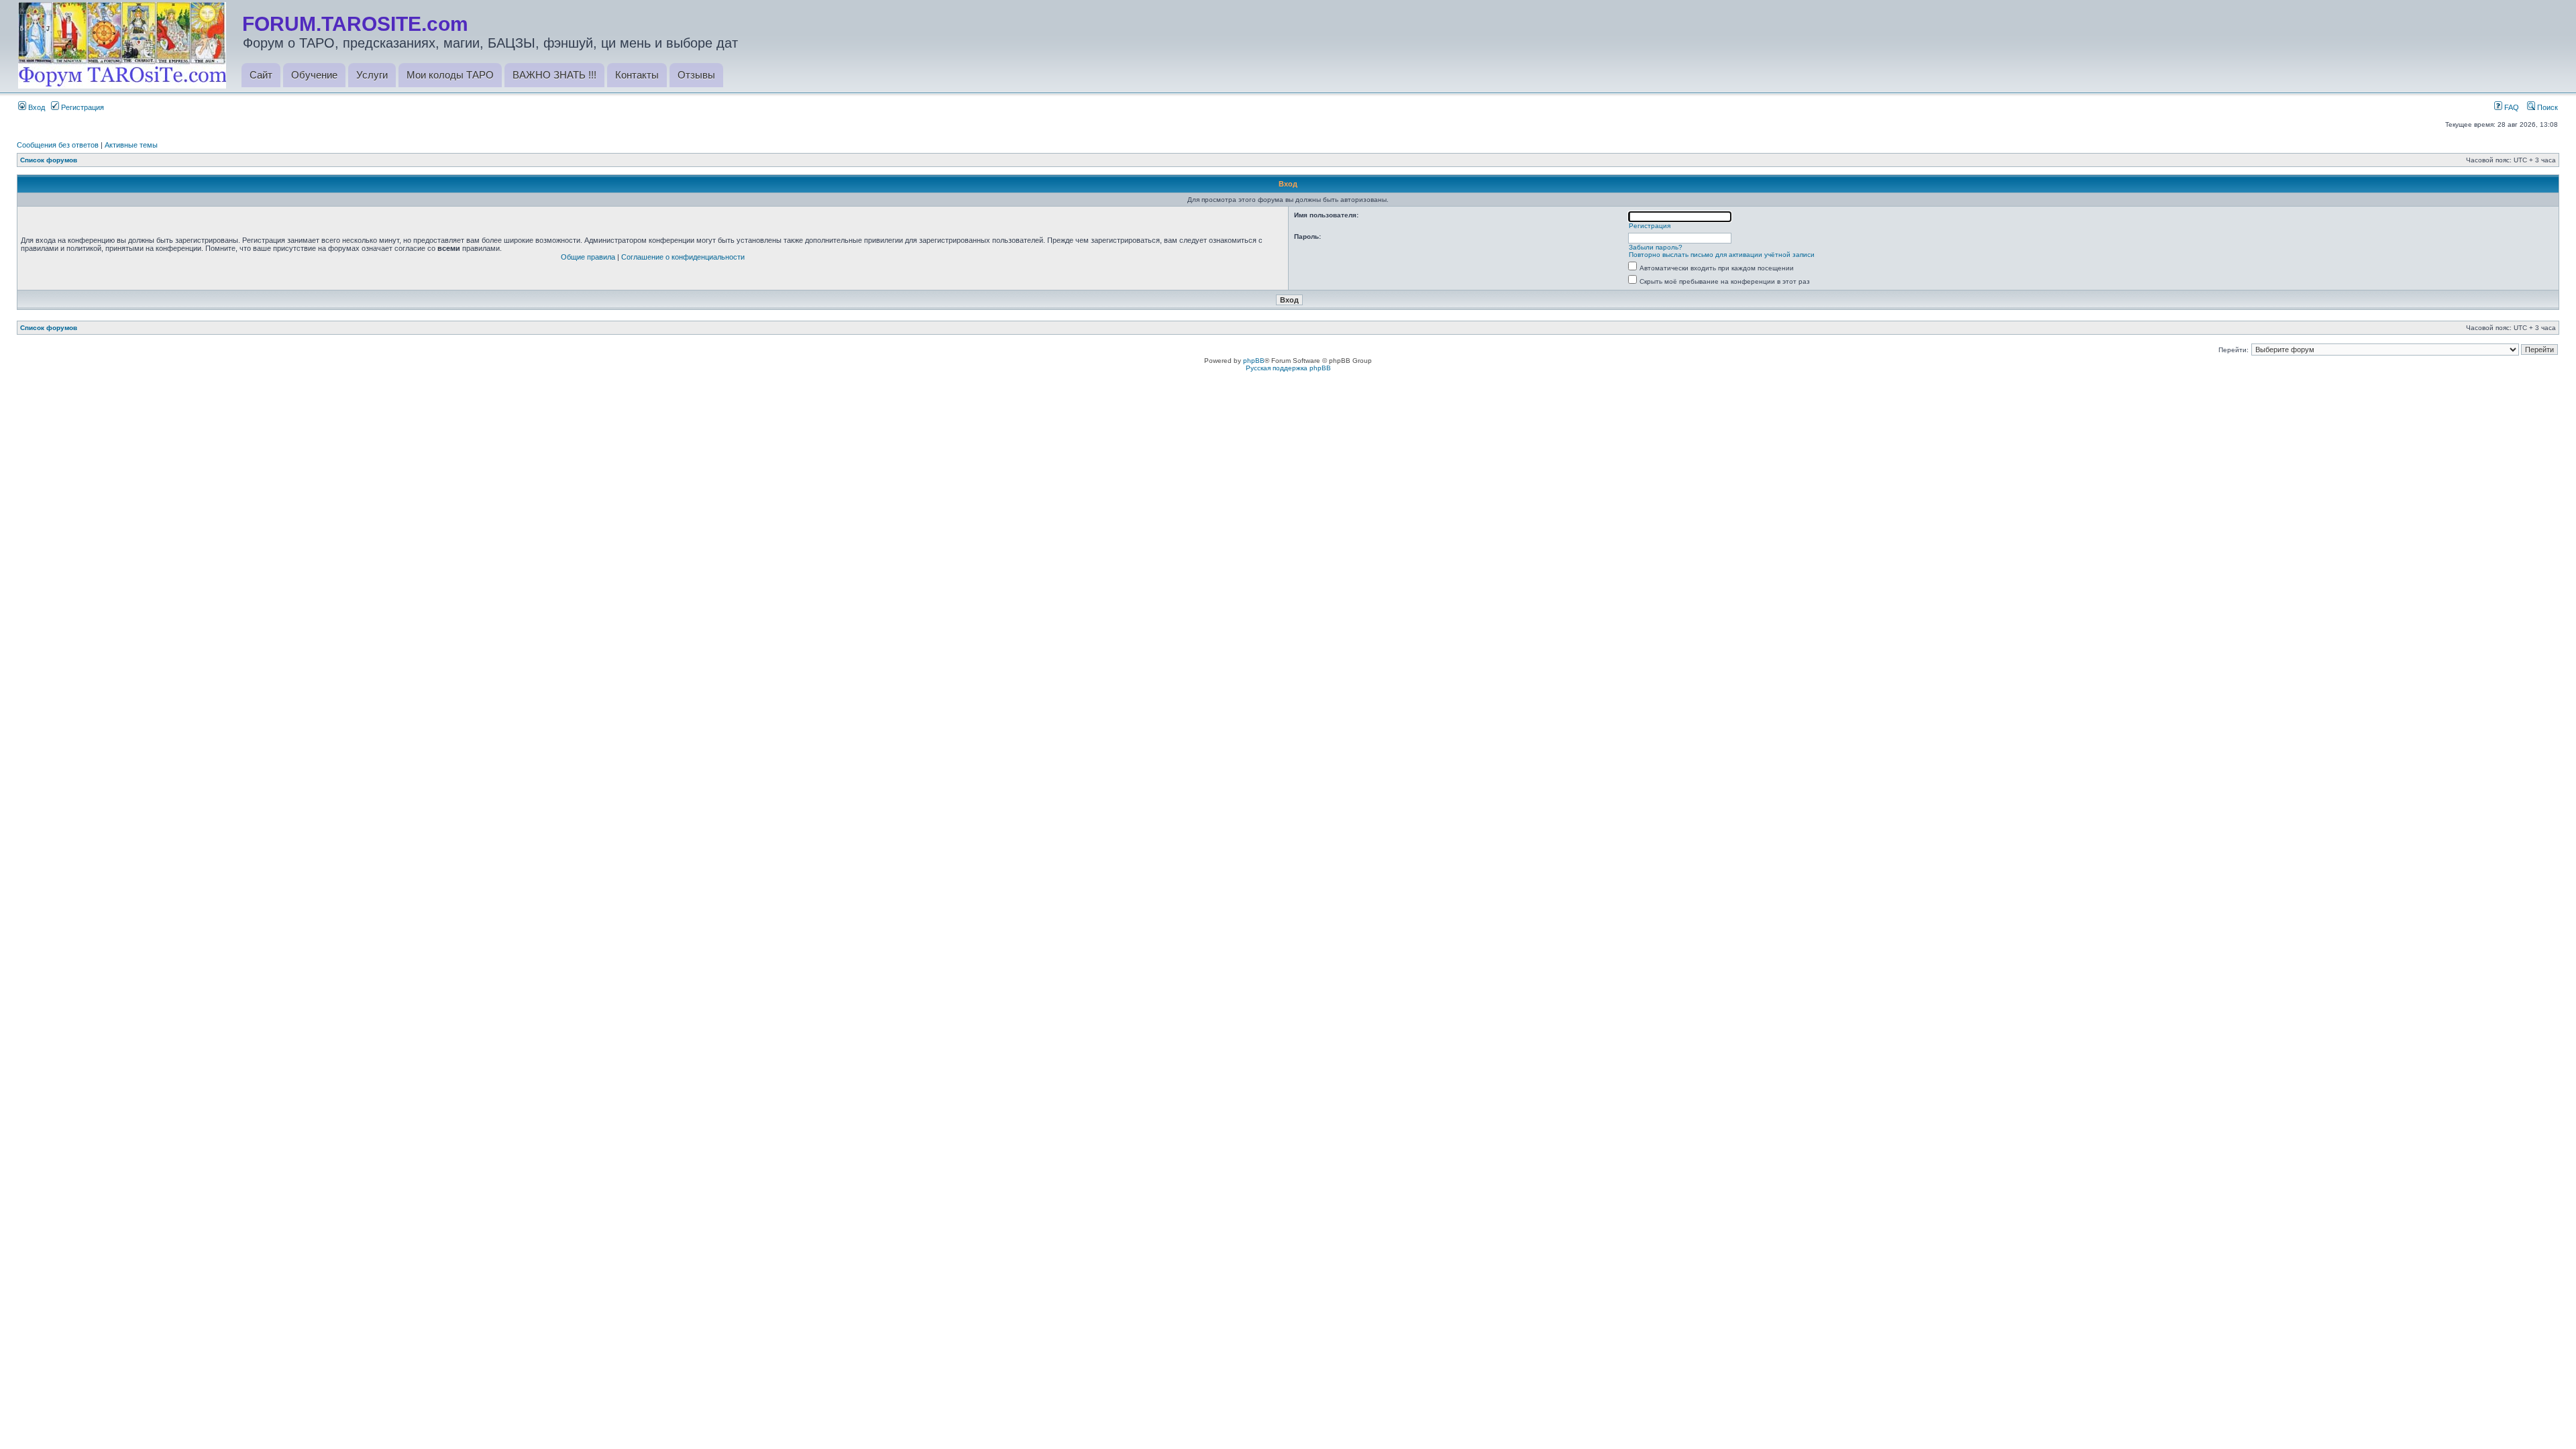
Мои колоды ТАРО (450, 75)
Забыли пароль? (1656, 247)
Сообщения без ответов (58, 145)
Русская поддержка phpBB (1288, 368)
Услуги (372, 75)
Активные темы (131, 145)
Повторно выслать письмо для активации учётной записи (1722, 255)
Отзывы (696, 75)
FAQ (2511, 107)
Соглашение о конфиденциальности (683, 257)
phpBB (1254, 361)
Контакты (637, 75)
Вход (36, 107)
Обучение (314, 75)
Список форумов (49, 160)
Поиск (2546, 107)
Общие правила (588, 257)
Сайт (261, 75)
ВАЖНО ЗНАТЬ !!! (554, 75)
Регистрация (82, 107)
